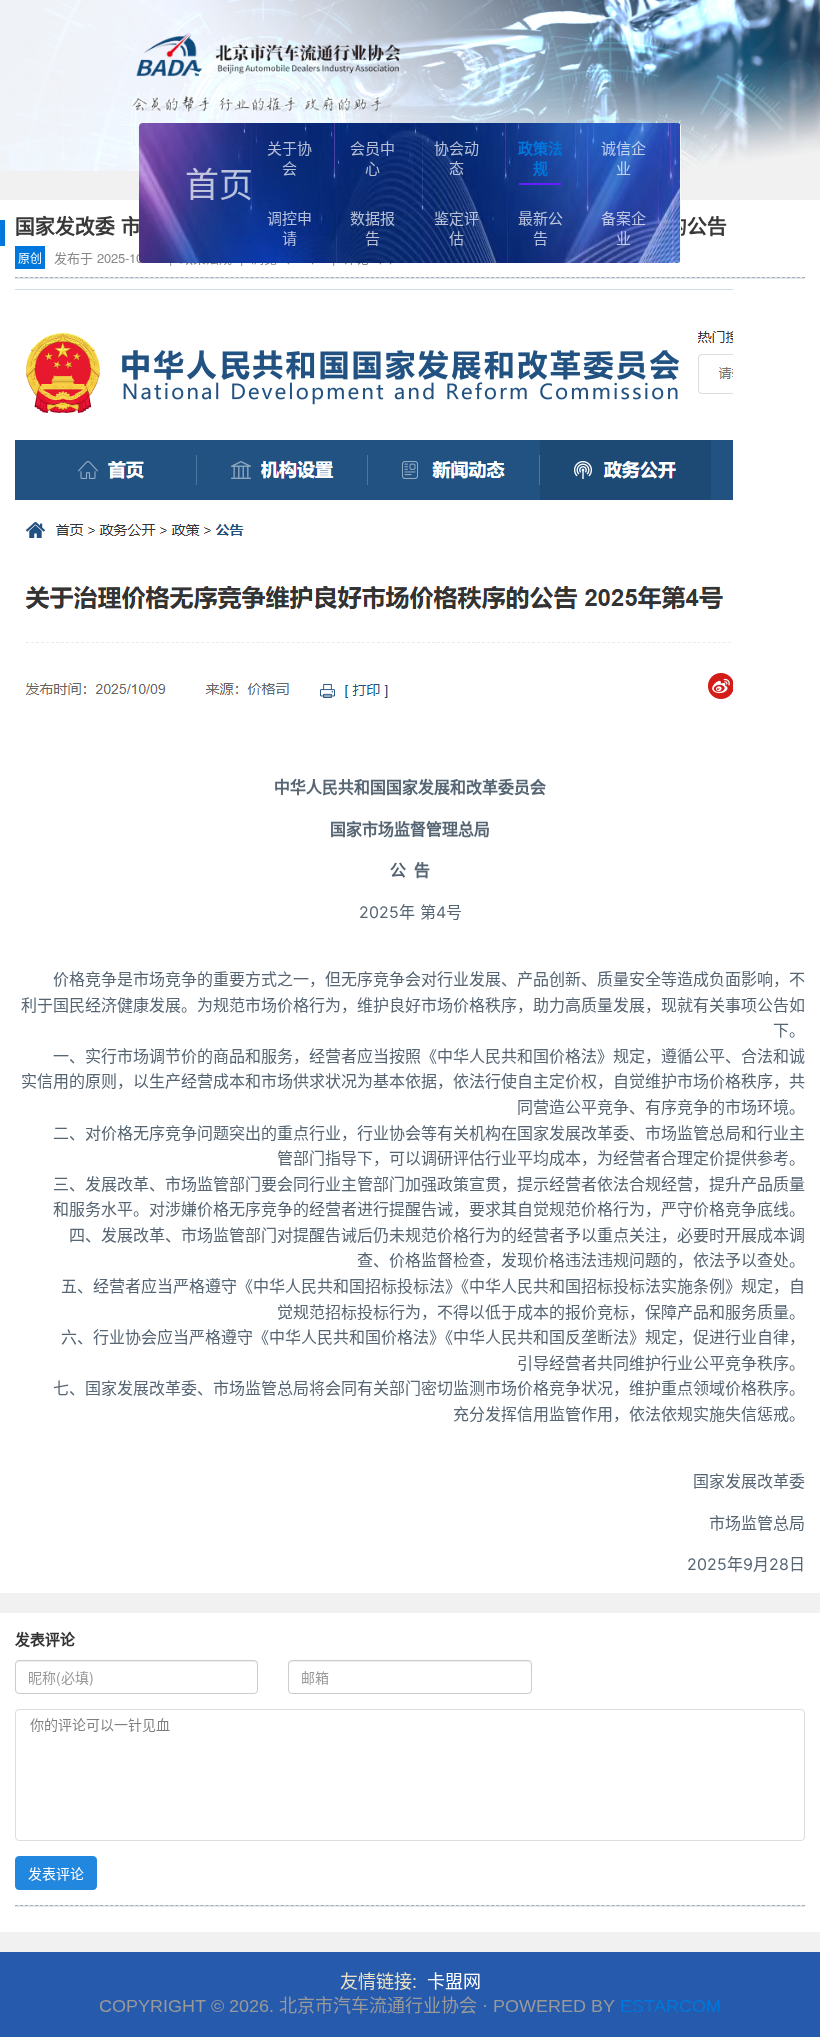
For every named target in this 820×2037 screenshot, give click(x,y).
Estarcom (670, 2006)
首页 (219, 182)
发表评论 (56, 1873)
